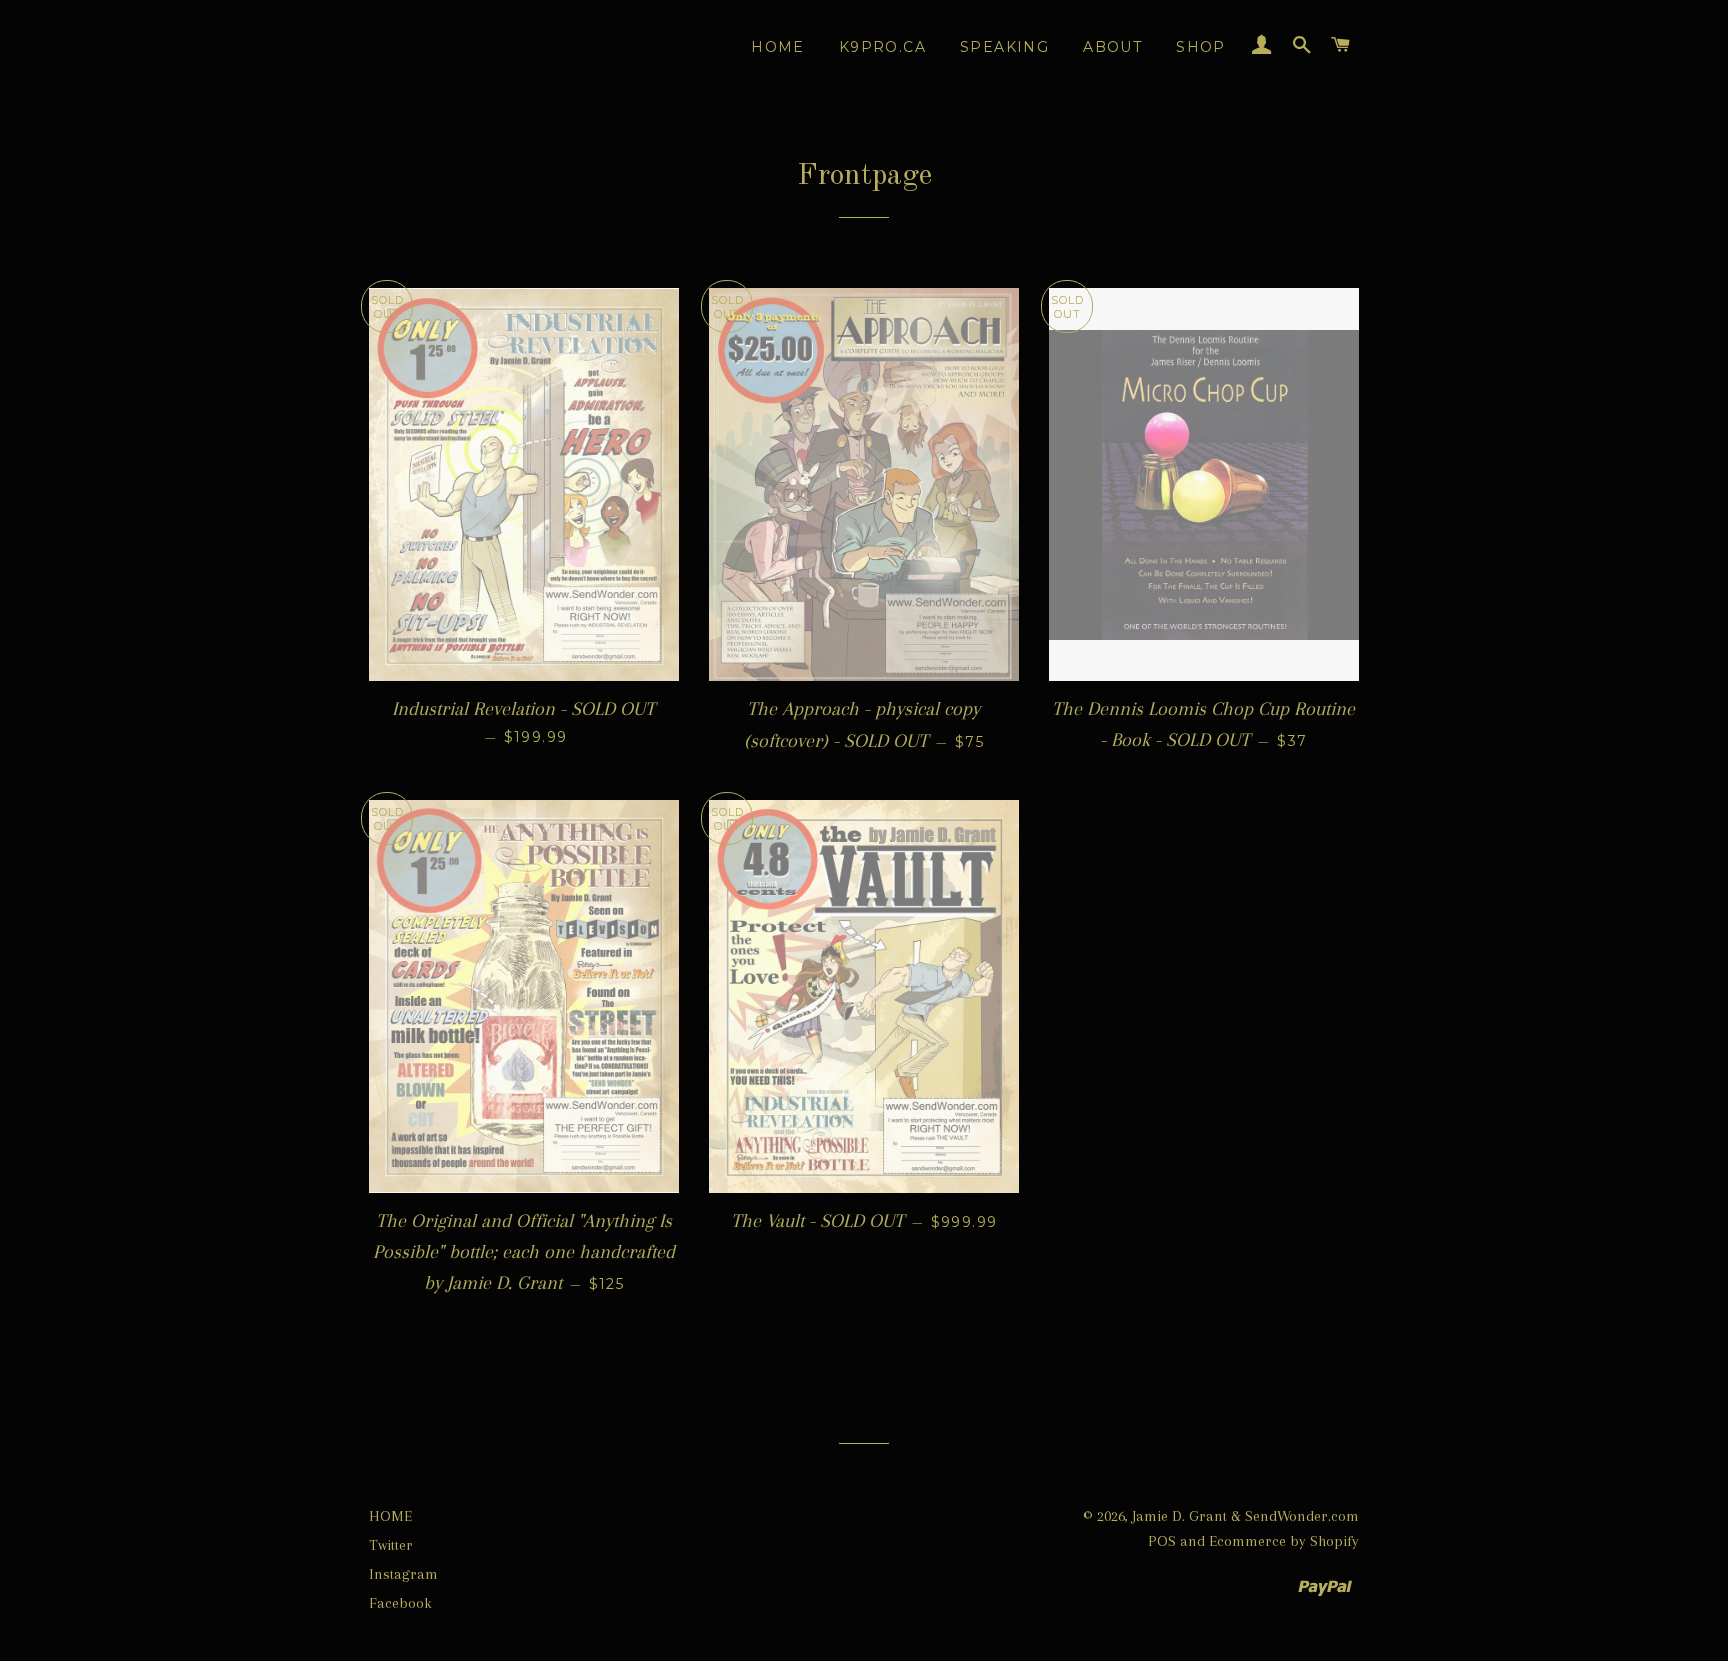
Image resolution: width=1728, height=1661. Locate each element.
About (1112, 47)
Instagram (403, 1574)
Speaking (1004, 47)
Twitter (391, 1545)
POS (1162, 1541)
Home (778, 47)
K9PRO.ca (882, 47)
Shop (1201, 47)
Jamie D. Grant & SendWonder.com (1245, 1516)
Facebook (400, 1603)
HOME (390, 1516)
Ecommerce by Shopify (1284, 1541)
